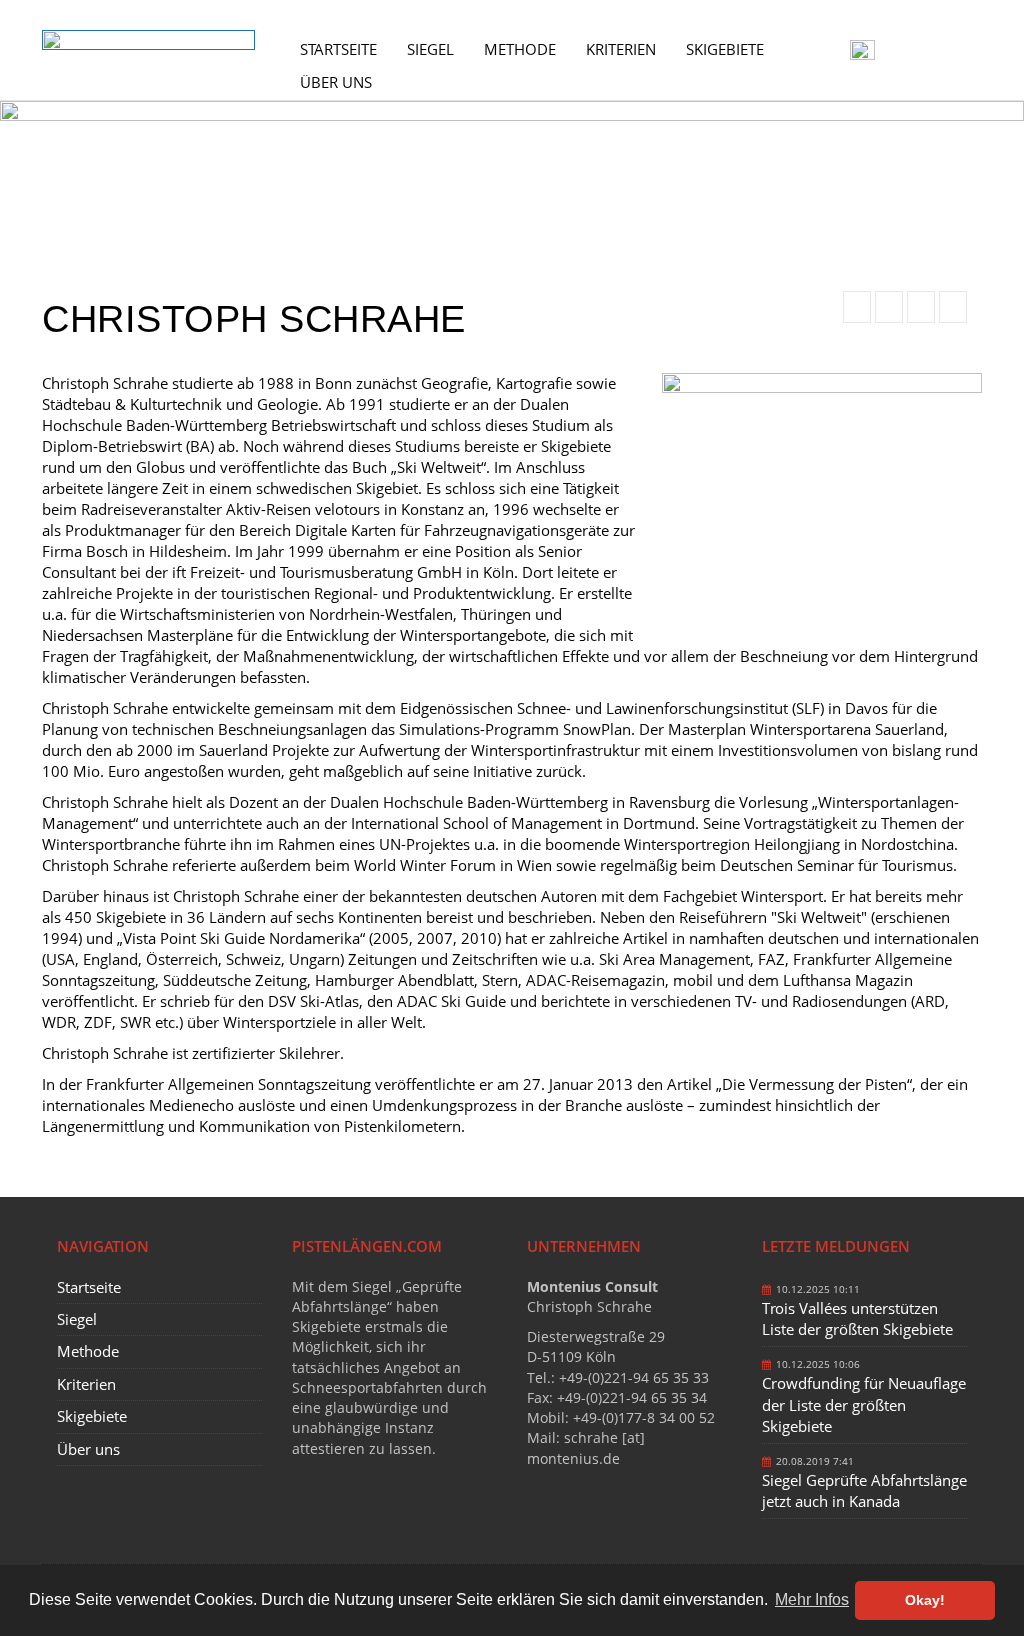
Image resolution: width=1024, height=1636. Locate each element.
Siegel (430, 49)
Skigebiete (725, 49)
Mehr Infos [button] (812, 1599)
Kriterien (621, 49)
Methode (520, 49)
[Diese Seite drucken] (857, 307)
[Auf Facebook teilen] (921, 307)
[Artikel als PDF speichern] (889, 307)
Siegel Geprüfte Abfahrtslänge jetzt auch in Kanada (864, 1490)
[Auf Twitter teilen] (953, 307)
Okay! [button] (925, 1600)
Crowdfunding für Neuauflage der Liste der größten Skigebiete (864, 1404)
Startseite (338, 49)
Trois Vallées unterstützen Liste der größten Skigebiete (857, 1318)
